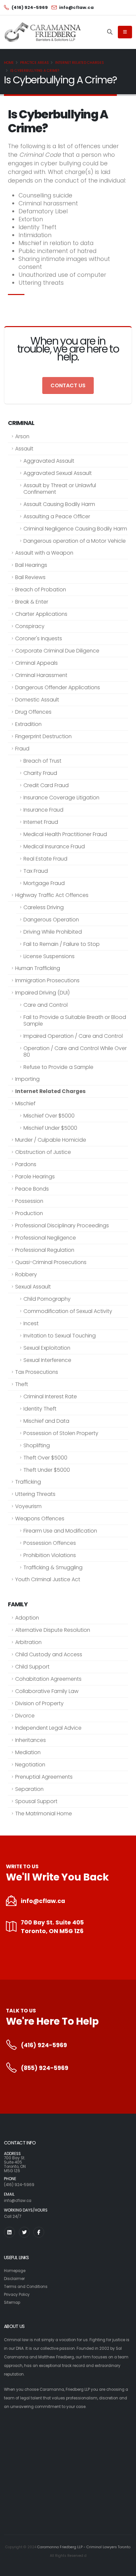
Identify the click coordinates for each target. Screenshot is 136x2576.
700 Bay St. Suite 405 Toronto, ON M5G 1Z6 (52, 1927)
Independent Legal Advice (48, 1728)
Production (29, 1213)
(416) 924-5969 (44, 2045)
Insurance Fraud (43, 810)
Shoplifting (37, 1445)
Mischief (25, 1103)
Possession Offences (50, 1543)
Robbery (26, 1274)
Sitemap (12, 2302)
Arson (22, 436)
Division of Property (39, 1703)
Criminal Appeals (36, 663)
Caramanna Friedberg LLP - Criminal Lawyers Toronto (84, 2547)
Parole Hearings (35, 1177)
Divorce (25, 1716)
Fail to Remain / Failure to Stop (62, 944)
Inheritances (31, 1740)
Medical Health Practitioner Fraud (65, 834)
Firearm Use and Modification (60, 1531)
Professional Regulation (45, 1250)
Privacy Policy (17, 2295)
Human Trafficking (38, 968)
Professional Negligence (46, 1238)
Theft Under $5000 (47, 1470)
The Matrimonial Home (44, 1814)
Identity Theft (40, 1409)
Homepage (15, 2271)
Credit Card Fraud (46, 785)
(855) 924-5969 (45, 2068)
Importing (27, 1079)
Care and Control (46, 1005)
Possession (29, 1201)
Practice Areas (34, 63)
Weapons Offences (40, 1519)
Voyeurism (28, 1506)
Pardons (26, 1164)
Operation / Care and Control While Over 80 (75, 1052)
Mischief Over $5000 (49, 1116)
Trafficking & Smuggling (53, 1567)
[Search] (110, 32)
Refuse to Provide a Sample (58, 1067)
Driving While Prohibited (53, 932)
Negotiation (30, 1765)
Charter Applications (41, 614)
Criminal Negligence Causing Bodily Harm (75, 529)
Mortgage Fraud (44, 883)
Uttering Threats (35, 1494)
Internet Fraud (41, 822)
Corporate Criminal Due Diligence (57, 651)
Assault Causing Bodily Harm (59, 504)
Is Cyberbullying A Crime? (35, 71)
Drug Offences (33, 712)
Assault (24, 449)
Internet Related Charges (80, 63)
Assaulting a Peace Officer (57, 516)
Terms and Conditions (26, 2287)
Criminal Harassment (41, 675)
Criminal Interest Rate (50, 1396)
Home (9, 63)
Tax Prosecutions (37, 1372)
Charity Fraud (40, 773)
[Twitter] (24, 2232)
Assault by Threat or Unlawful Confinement (60, 489)
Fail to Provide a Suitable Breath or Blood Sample (75, 1020)
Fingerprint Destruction (43, 736)
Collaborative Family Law (47, 1691)
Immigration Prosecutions (47, 980)
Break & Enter (32, 602)
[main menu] (125, 32)
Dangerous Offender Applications (58, 687)
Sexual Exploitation (47, 1348)
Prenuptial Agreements (44, 1777)
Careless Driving (44, 907)
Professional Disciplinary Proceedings (62, 1225)
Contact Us (68, 385)
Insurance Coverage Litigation (61, 798)
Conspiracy (30, 626)
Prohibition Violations (50, 1555)
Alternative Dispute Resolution (53, 1630)
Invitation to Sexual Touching (60, 1336)
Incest (31, 1323)
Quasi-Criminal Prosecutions (51, 1262)
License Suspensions (49, 956)
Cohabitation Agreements (48, 1679)
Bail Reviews (30, 577)
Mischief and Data (46, 1421)
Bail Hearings (31, 565)
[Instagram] (9, 2232)
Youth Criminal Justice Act (48, 1579)
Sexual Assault (33, 1287)
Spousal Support (36, 1801)
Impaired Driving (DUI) (42, 993)
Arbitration (28, 1642)
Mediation (28, 1752)
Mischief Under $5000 (50, 1128)
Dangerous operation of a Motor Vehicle (75, 541)
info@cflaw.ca (43, 1901)
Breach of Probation (41, 590)
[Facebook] (39, 2232)
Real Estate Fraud (45, 859)
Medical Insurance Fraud (54, 846)
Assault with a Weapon (44, 553)
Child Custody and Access (49, 1654)
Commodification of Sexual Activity (68, 1311)
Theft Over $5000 (45, 1458)
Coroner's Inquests (39, 638)
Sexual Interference (47, 1360)
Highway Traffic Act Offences (52, 895)
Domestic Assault (37, 700)
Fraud (22, 749)
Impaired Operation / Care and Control (73, 1036)
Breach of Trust (42, 761)
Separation (29, 1789)
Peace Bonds (32, 1189)
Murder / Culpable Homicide (51, 1140)
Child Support (32, 1667)
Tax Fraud (36, 871)
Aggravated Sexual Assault (58, 473)
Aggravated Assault (49, 461)
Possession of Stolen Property (61, 1433)
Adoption (27, 1618)
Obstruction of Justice (43, 1152)
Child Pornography (47, 1299)
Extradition (28, 724)
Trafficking (28, 1482)
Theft (22, 1384)
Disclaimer (14, 2279)
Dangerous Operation (51, 920)
